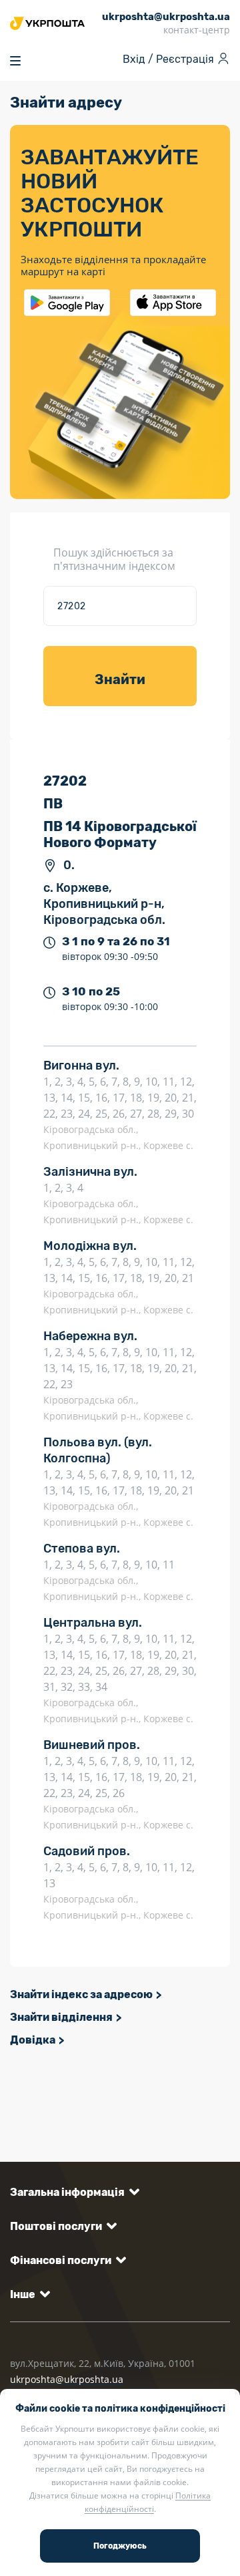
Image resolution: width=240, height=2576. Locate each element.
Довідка (33, 2040)
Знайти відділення (61, 2017)
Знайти (120, 679)
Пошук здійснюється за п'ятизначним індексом (114, 559)
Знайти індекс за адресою (81, 1994)
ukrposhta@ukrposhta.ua (67, 2379)
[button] (72, 2192)
